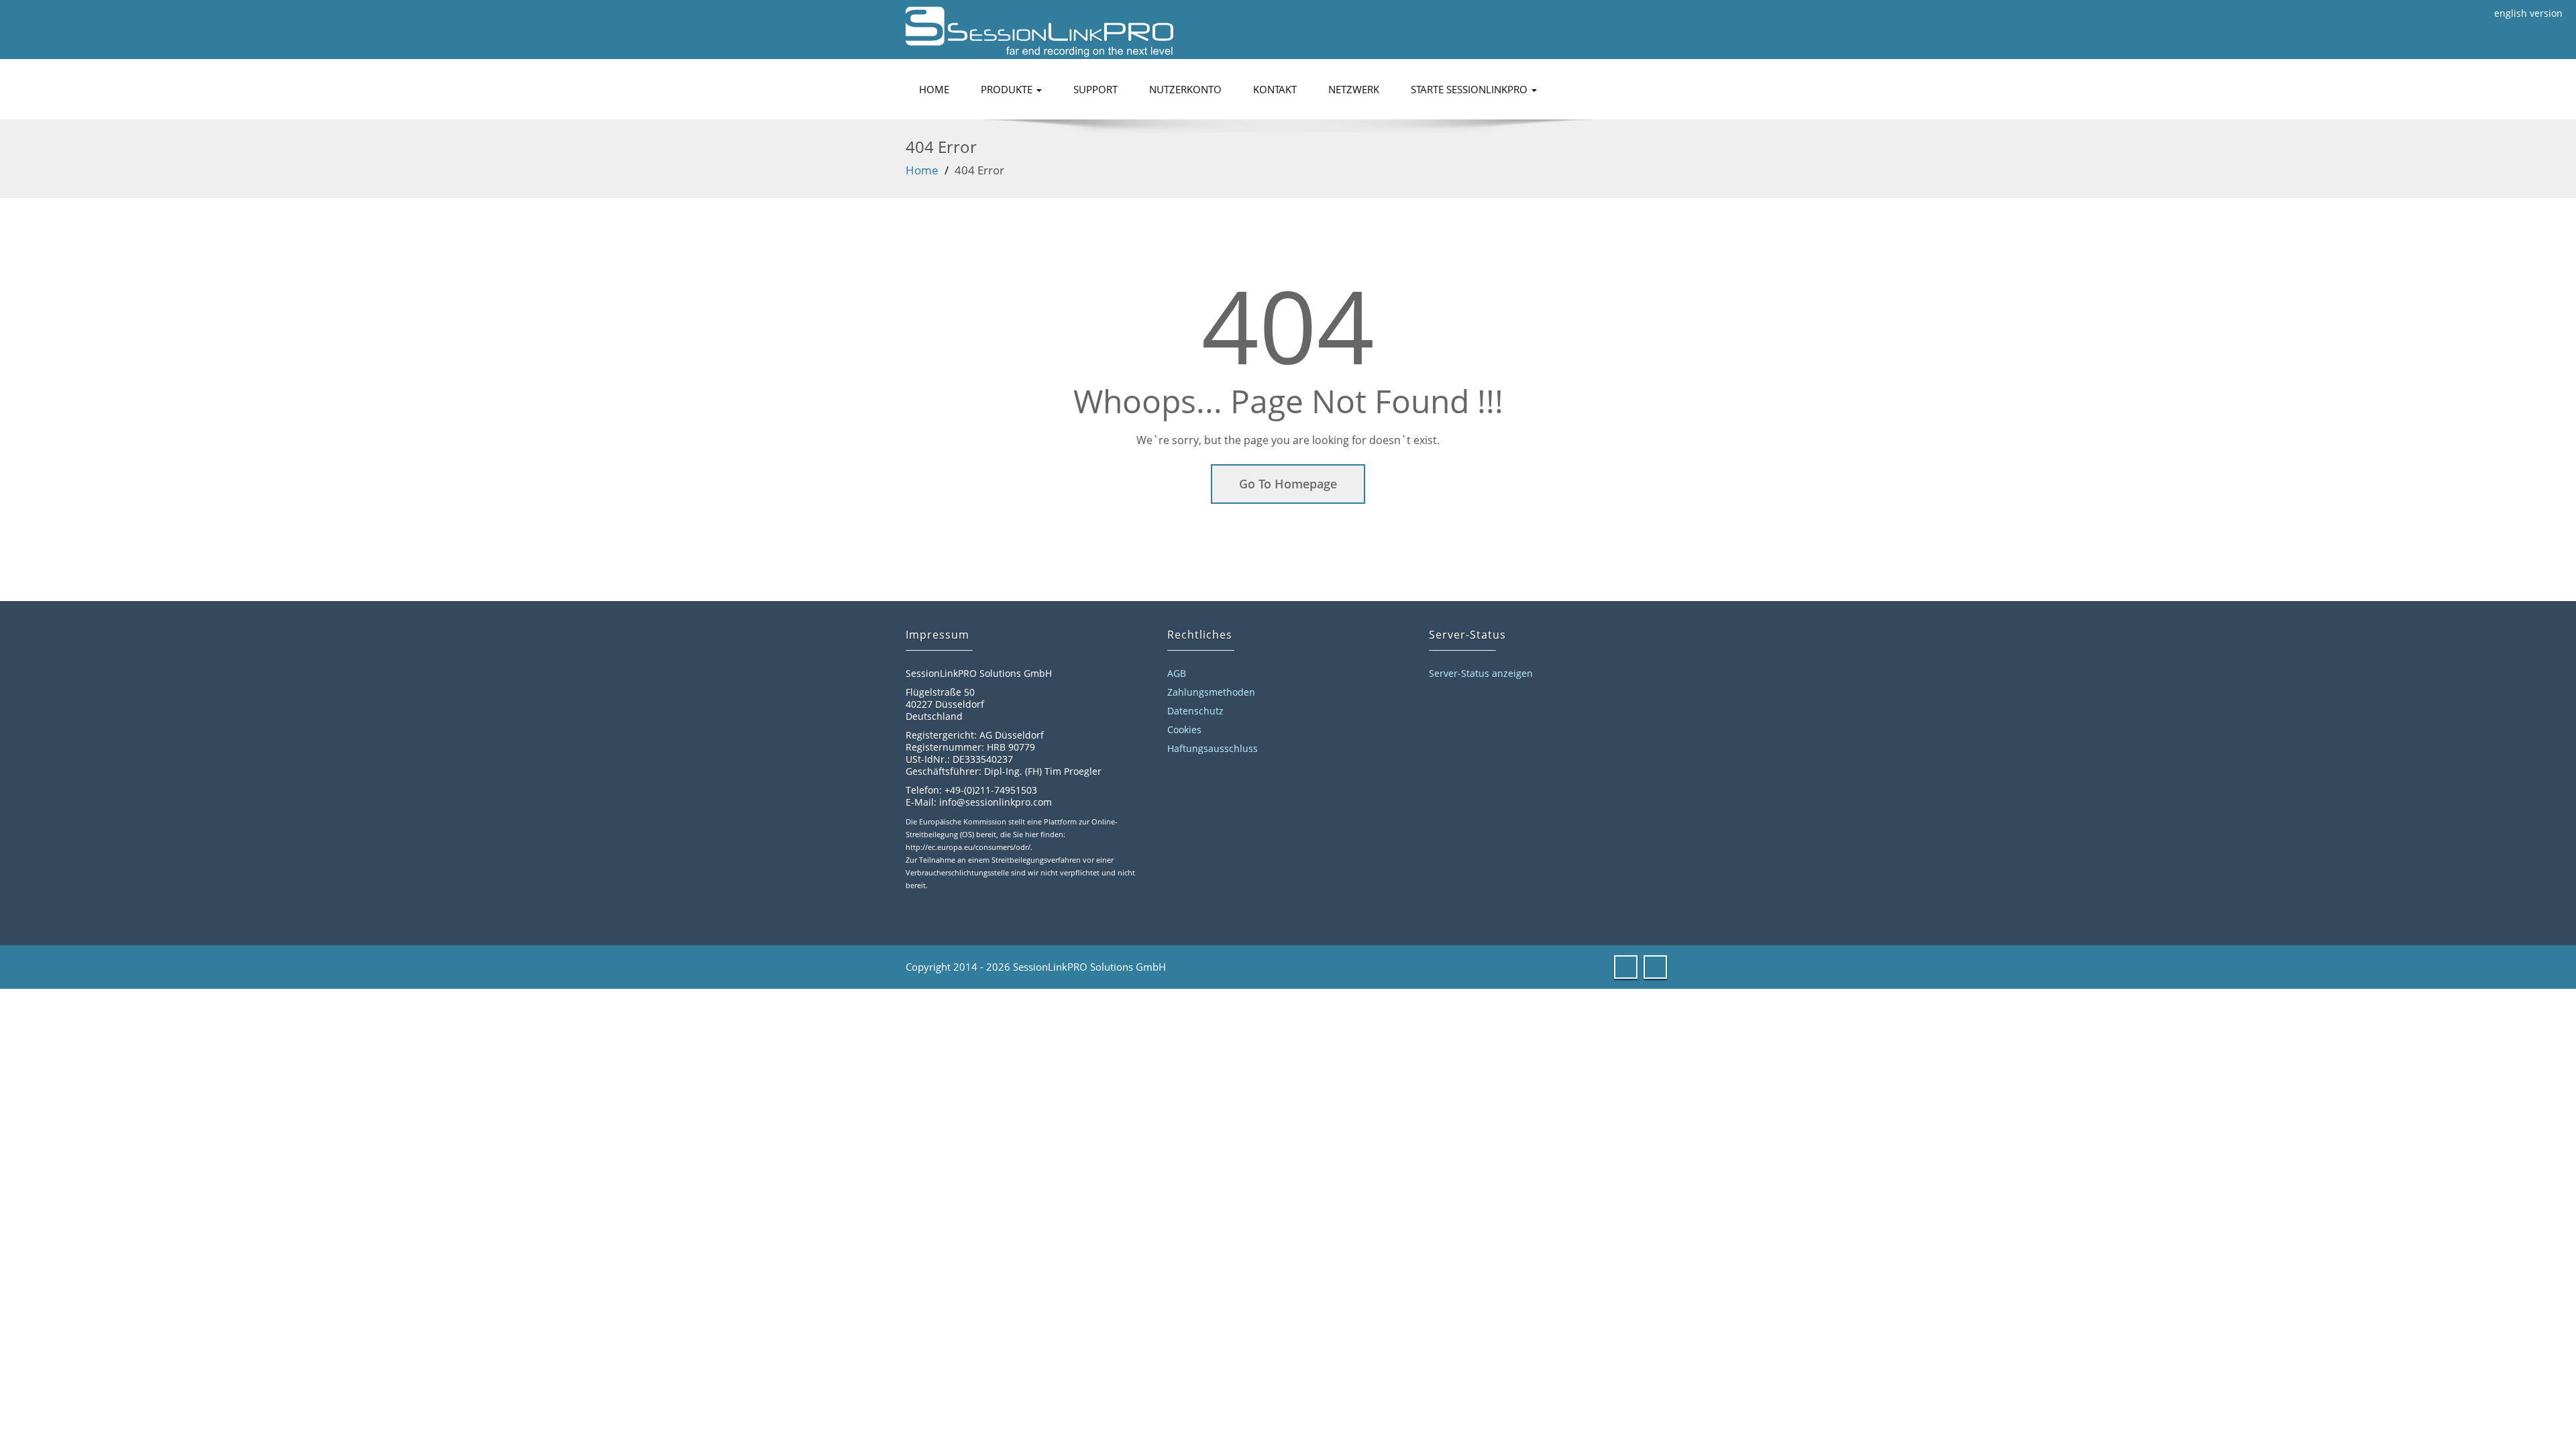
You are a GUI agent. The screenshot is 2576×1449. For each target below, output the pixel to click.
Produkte (1008, 89)
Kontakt (1275, 89)
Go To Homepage (1288, 484)
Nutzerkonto (1185, 89)
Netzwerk (1354, 89)
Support (1095, 89)
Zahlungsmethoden (1211, 692)
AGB (1177, 673)
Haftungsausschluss (1213, 748)
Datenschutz (1195, 711)
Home (934, 89)
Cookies (1184, 730)
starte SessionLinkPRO (1470, 89)
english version (2528, 13)
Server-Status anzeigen (1481, 673)
